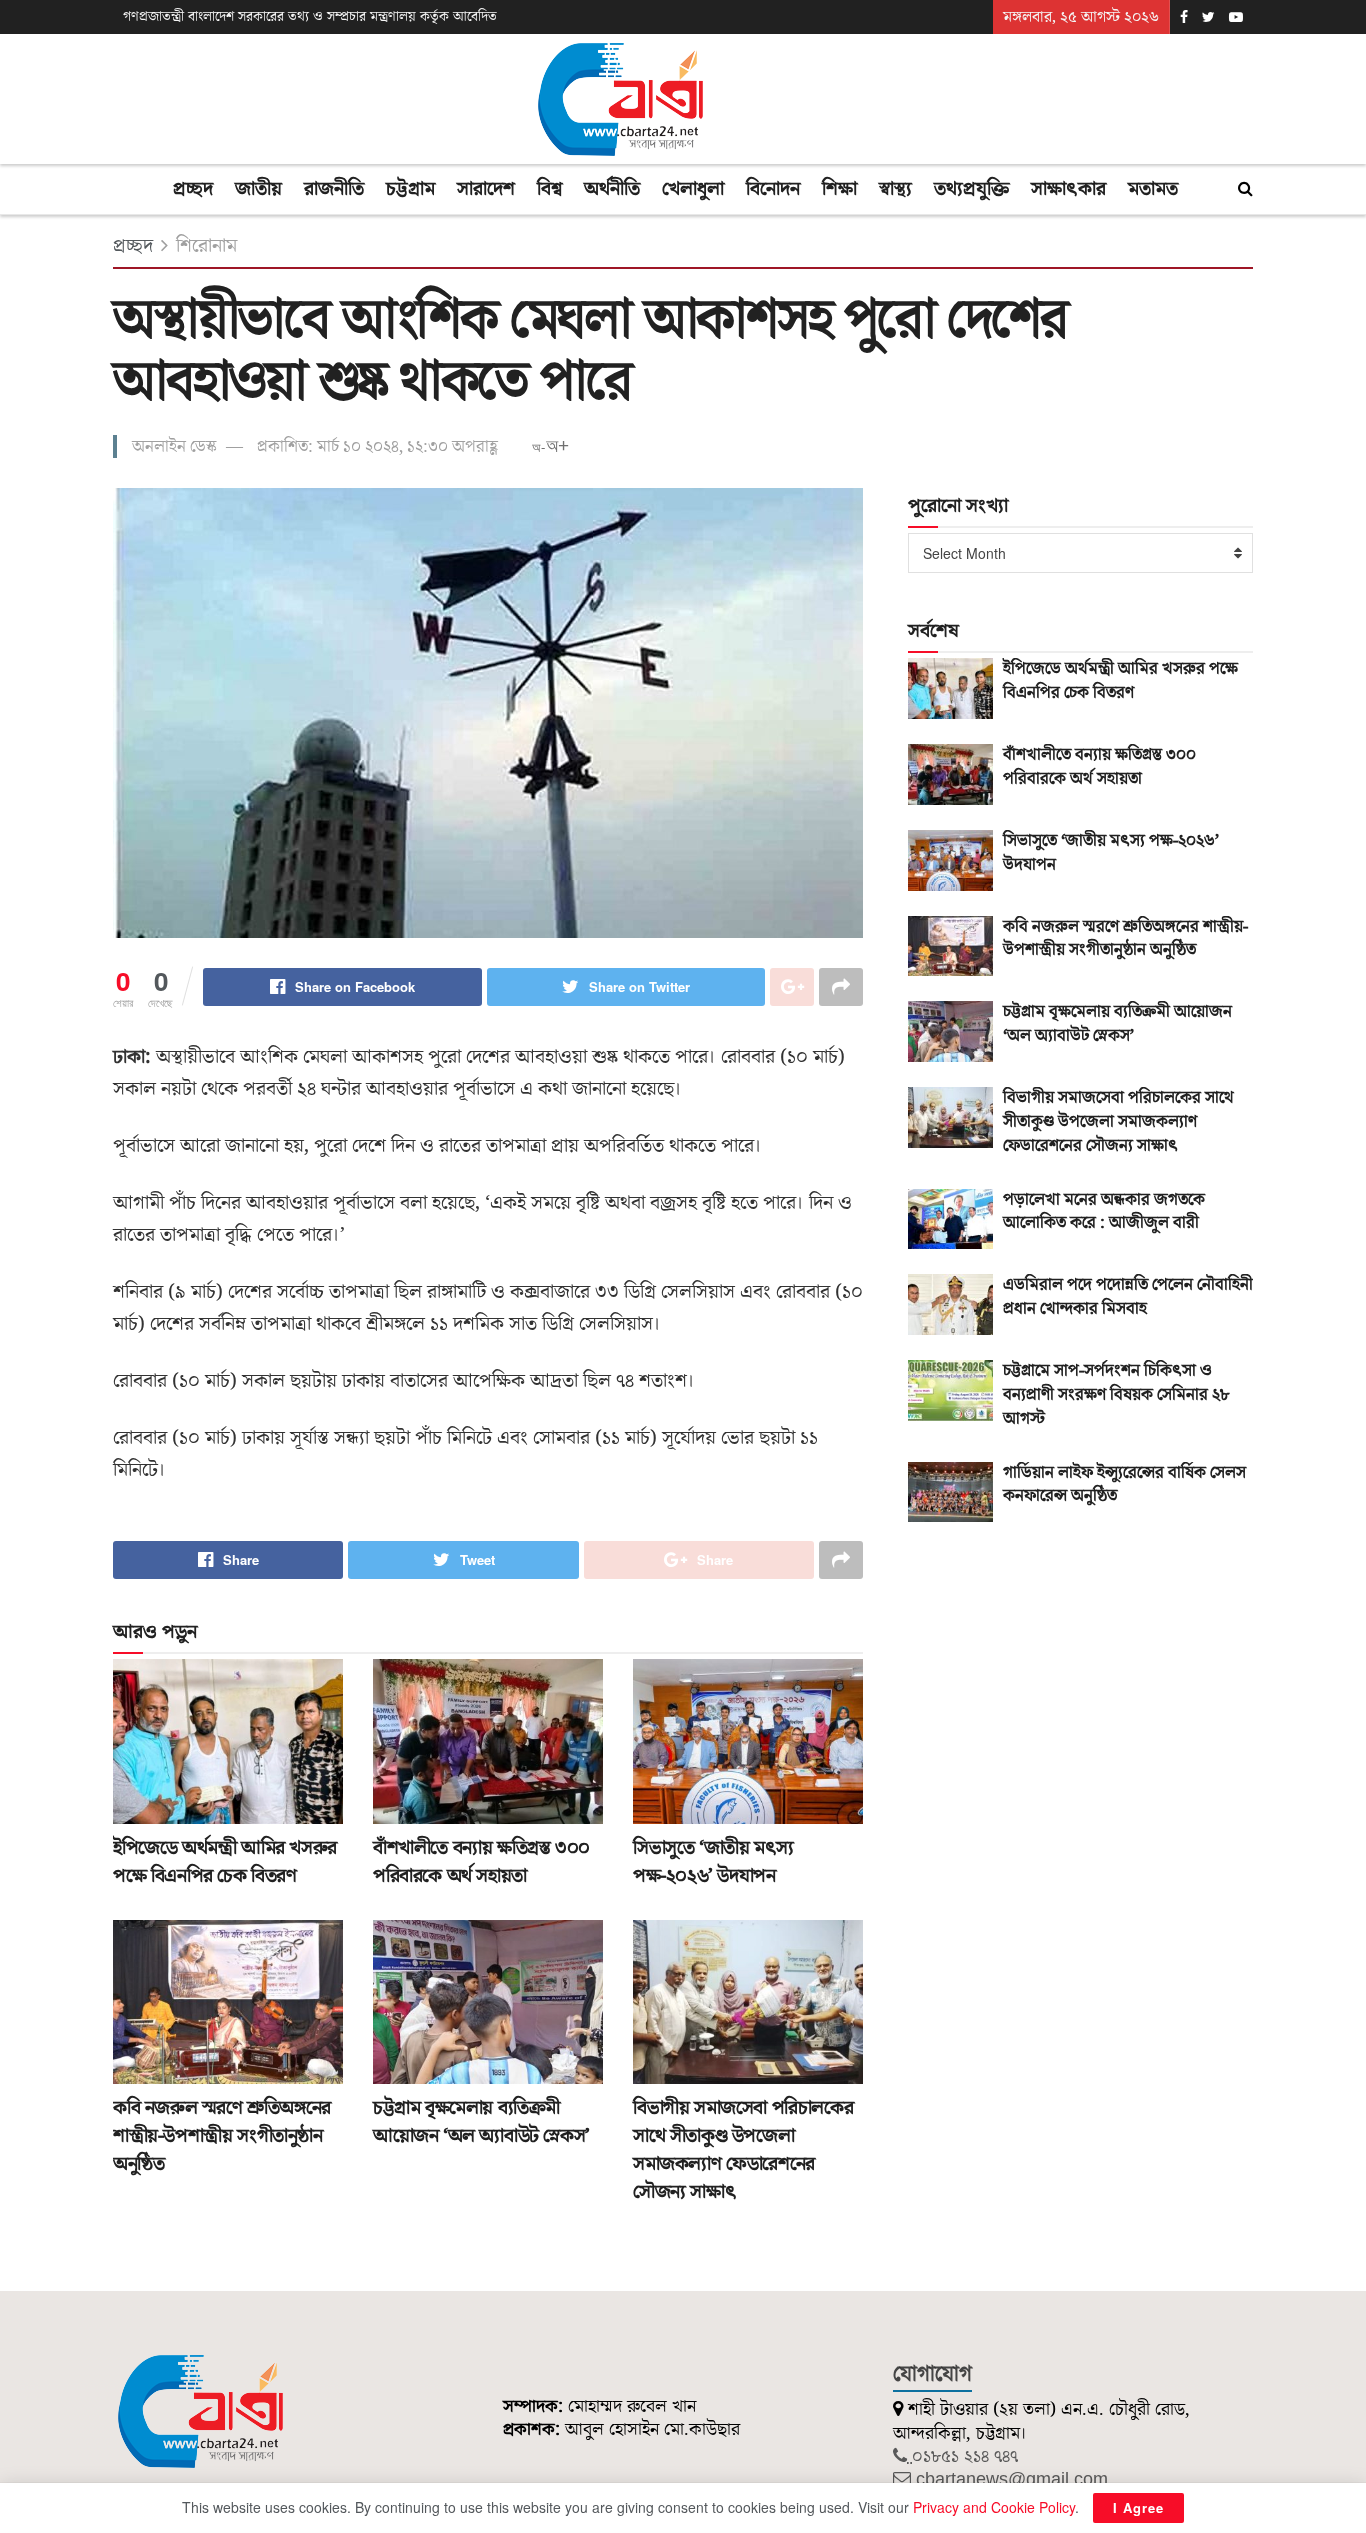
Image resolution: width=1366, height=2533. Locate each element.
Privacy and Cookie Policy (994, 2507)
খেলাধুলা (693, 189)
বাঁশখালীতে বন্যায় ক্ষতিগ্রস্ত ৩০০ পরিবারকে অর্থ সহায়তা (481, 1862)
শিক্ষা (839, 189)
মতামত (1153, 189)
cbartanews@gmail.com (1012, 2479)
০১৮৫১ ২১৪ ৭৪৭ (965, 2456)
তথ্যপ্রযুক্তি (971, 189)
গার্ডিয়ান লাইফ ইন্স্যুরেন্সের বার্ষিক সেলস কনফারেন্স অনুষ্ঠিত (1124, 1485)
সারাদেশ (486, 189)
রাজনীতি (334, 189)
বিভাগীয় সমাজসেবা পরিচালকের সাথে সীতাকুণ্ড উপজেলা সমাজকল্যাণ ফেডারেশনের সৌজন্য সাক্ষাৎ (743, 2150)
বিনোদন (773, 189)
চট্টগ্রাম (410, 189)
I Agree (1138, 2507)
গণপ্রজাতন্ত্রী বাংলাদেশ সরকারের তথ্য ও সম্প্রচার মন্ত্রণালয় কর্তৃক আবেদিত (310, 17)
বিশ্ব (549, 189)
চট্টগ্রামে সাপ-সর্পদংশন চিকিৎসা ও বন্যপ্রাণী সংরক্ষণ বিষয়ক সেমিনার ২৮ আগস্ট (1116, 1395)
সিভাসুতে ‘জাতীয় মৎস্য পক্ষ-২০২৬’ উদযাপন (713, 1862)
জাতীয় (258, 189)
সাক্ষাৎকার (1068, 189)
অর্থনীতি (612, 189)
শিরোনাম (206, 246)
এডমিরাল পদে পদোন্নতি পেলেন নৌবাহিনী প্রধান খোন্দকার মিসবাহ (1128, 1297)
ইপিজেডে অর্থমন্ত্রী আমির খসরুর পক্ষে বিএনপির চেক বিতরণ (225, 1862)
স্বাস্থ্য (895, 189)
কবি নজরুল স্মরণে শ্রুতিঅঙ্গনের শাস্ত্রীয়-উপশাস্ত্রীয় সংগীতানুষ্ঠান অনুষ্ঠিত (222, 2136)
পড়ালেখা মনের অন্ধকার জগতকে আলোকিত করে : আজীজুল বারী (1104, 1212)
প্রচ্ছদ (193, 189)
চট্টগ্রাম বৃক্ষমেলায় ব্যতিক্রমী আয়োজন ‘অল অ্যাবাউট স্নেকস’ (481, 2122)
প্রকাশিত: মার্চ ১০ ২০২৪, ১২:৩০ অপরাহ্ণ (377, 447)
